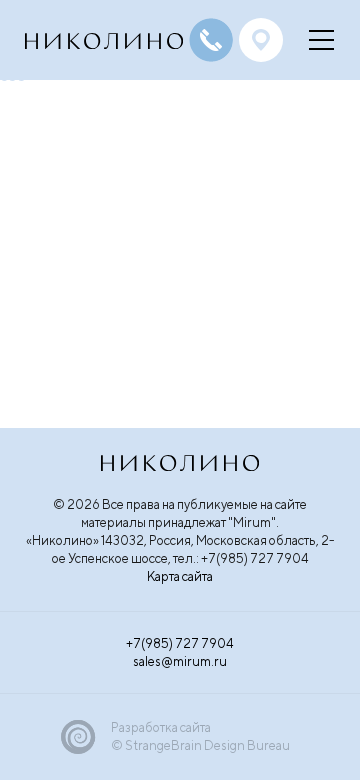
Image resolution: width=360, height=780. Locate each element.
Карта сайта (180, 576)
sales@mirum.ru (180, 661)
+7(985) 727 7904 (180, 643)
